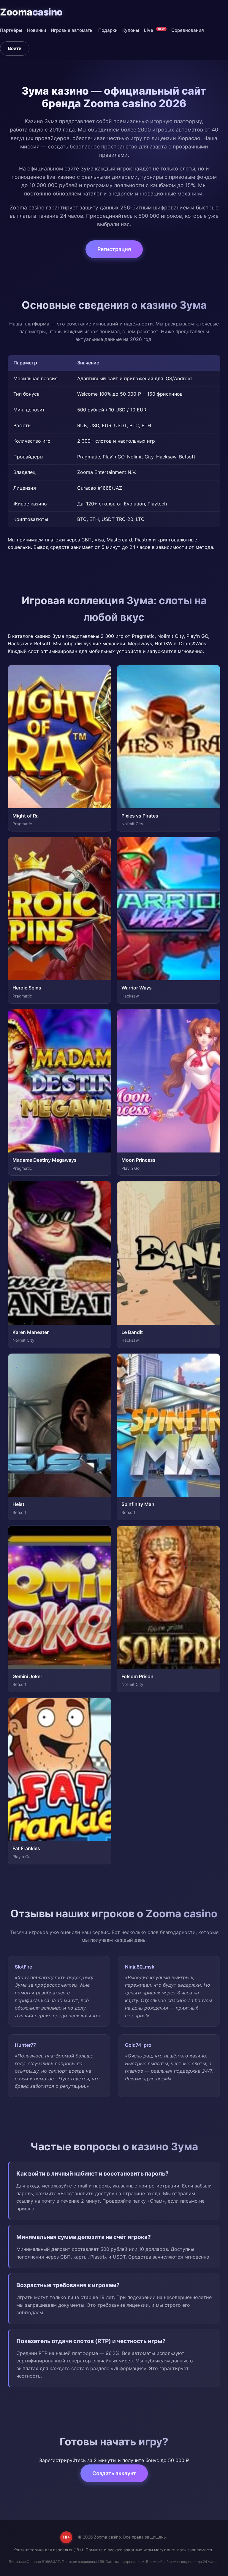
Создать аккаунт (114, 2473)
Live (154, 30)
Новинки (37, 30)
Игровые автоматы (72, 30)
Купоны (131, 30)
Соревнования (188, 30)
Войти (15, 48)
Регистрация (114, 249)
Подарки (108, 30)
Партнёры (11, 30)
